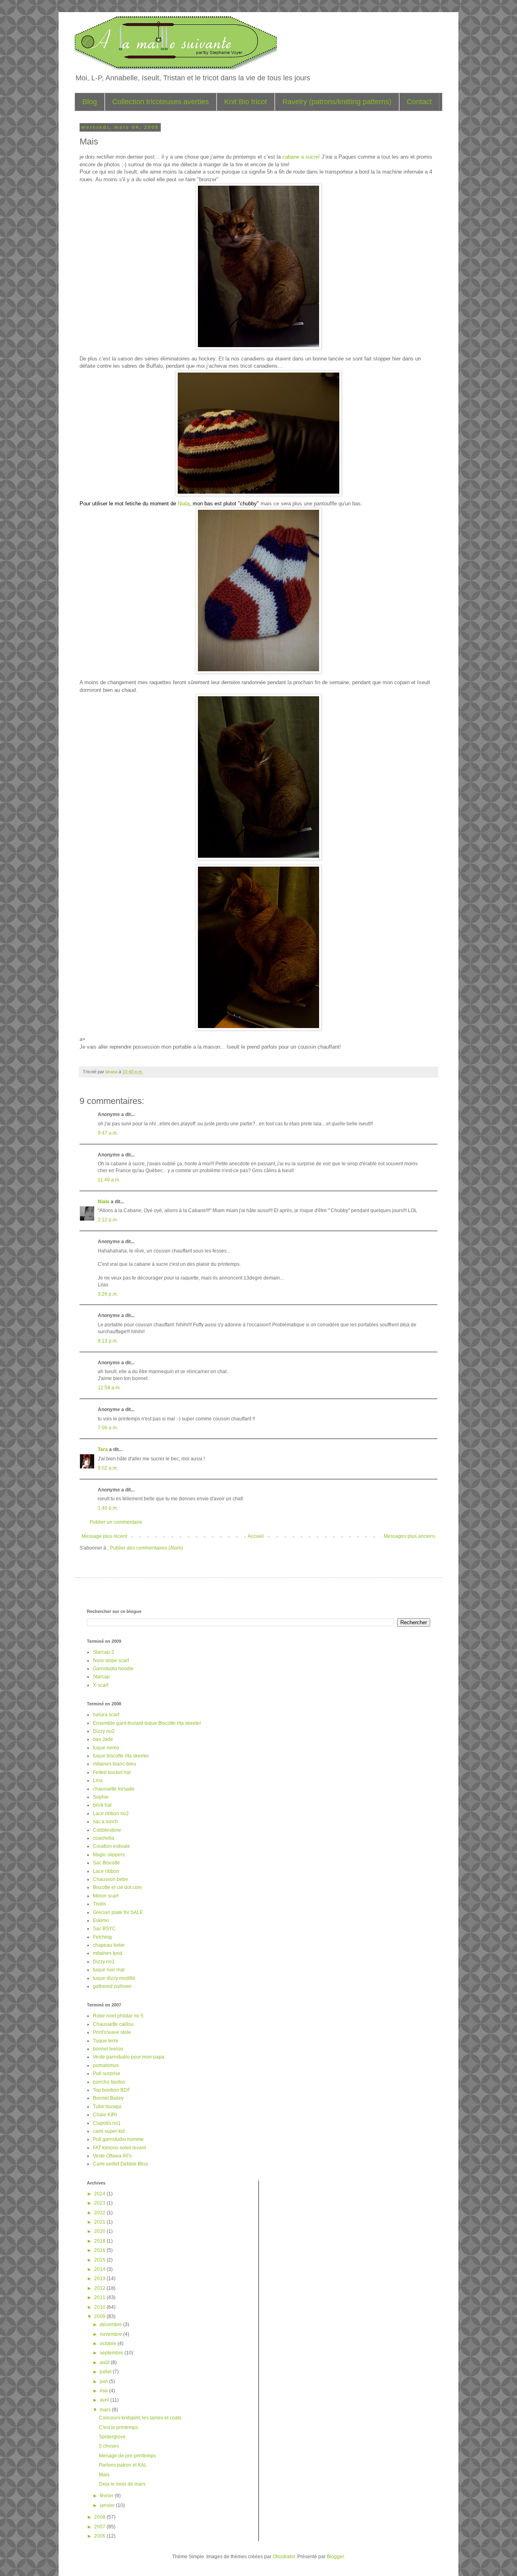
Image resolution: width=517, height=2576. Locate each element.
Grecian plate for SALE (118, 1912)
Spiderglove (112, 2437)
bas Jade (103, 1739)
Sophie (101, 1797)
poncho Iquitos (109, 2082)
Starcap (101, 1677)
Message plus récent (104, 1536)
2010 (100, 2307)
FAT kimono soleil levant (119, 2148)
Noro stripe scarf (111, 1661)
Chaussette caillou (113, 2024)
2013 (100, 2279)
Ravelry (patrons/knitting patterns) (337, 102)
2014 (100, 2269)
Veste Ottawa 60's (112, 2156)
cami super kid (109, 2131)
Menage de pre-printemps (127, 2456)
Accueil (256, 1536)
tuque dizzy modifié (114, 1978)
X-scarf (101, 1685)
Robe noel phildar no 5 (118, 2016)
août (105, 2362)
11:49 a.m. (109, 1180)
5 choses (109, 2446)
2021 (100, 2222)
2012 (100, 2288)
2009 (100, 2316)
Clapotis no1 (107, 2123)
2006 (100, 2536)
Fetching (102, 1937)
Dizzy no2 (104, 1731)
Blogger (335, 2557)
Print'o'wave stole (112, 2032)
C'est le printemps (119, 2427)
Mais (104, 2475)
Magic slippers (109, 1855)
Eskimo (101, 1920)
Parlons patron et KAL (123, 2465)
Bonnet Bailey (108, 2098)
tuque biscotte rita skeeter (121, 1756)
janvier (108, 2505)
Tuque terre (106, 2041)
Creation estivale (111, 1846)
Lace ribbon (106, 1871)
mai (104, 2391)
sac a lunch (105, 1822)
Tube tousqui (107, 2107)
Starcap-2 (104, 1652)
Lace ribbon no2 (111, 1814)
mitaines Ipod (108, 1953)
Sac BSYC (104, 1929)
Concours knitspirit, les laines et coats (140, 2418)
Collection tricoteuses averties (161, 102)
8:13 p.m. (108, 1341)
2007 (100, 2527)
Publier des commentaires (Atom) (146, 1548)
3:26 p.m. (108, 1294)
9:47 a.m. (108, 1133)
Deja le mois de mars (122, 2484)
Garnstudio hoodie (113, 1669)
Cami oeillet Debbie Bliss (121, 2164)
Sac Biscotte (106, 1863)
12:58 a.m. (109, 1388)
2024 (100, 2194)
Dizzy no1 (104, 1962)
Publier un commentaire (116, 1522)
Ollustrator (284, 2557)
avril (105, 2400)
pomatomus (106, 2065)
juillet (106, 2372)
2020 (100, 2231)
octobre (109, 2344)
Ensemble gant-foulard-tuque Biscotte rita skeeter (147, 1723)
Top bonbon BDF (111, 2090)
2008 (100, 2517)
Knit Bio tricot (246, 102)
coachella (104, 1838)
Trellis (100, 1904)
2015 (100, 2260)
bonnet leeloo (108, 2049)
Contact (419, 102)
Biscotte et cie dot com (117, 1887)
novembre (111, 2334)
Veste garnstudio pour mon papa (129, 2057)
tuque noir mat (109, 1970)
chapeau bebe (109, 1945)
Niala (184, 504)
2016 (100, 2250)
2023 (100, 2203)
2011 (100, 2297)
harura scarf (106, 1715)
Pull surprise (107, 2073)
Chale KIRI (105, 2115)
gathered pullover (112, 1986)
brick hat (102, 1805)
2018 (100, 2241)
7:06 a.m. (108, 1428)
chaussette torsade (114, 1789)
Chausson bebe (110, 1879)
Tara (103, 1449)
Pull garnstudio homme (118, 2139)
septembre (112, 2353)
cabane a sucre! (300, 157)
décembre (111, 2325)
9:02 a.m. (108, 1468)
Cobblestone (107, 1830)
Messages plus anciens (410, 1536)
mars (106, 2410)
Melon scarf (106, 1896)
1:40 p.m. (108, 1508)
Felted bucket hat (112, 1772)
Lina (98, 1780)
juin (104, 2381)
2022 (100, 2213)
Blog (90, 102)
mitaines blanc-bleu (115, 1764)
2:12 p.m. (108, 1220)
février (107, 2496)
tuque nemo (106, 1748)
